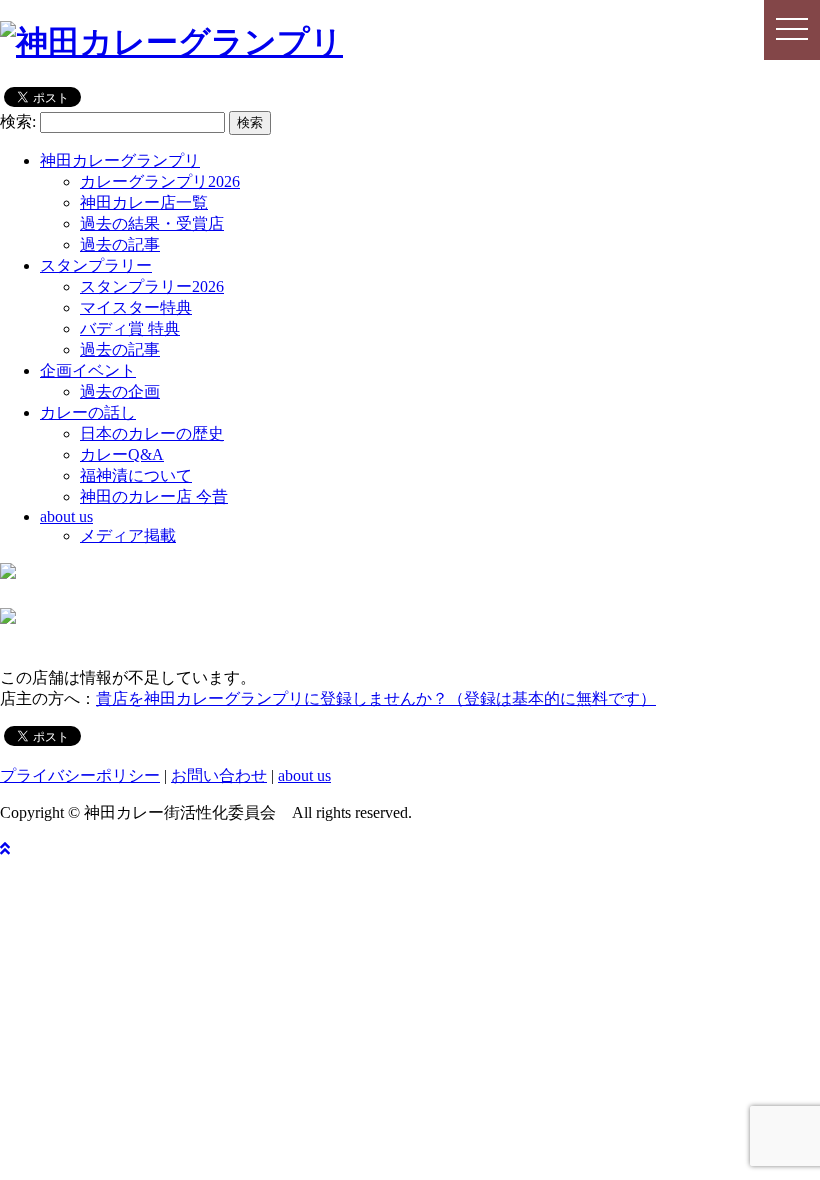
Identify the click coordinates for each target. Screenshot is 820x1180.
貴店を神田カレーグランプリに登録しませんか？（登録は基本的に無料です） (376, 698)
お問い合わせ (219, 775)
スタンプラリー (96, 265)
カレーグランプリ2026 (160, 181)
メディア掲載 (128, 535)
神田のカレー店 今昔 (154, 496)
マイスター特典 (136, 307)
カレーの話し (88, 412)
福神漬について (136, 475)
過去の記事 (120, 244)
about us (66, 516)
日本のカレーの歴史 (152, 433)
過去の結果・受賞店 (152, 223)
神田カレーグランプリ (120, 160)
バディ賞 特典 (130, 328)
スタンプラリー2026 (152, 286)
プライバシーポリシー (80, 775)
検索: (18, 121)
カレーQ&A (122, 454)
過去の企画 (120, 391)
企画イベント (88, 370)
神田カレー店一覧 (144, 202)
